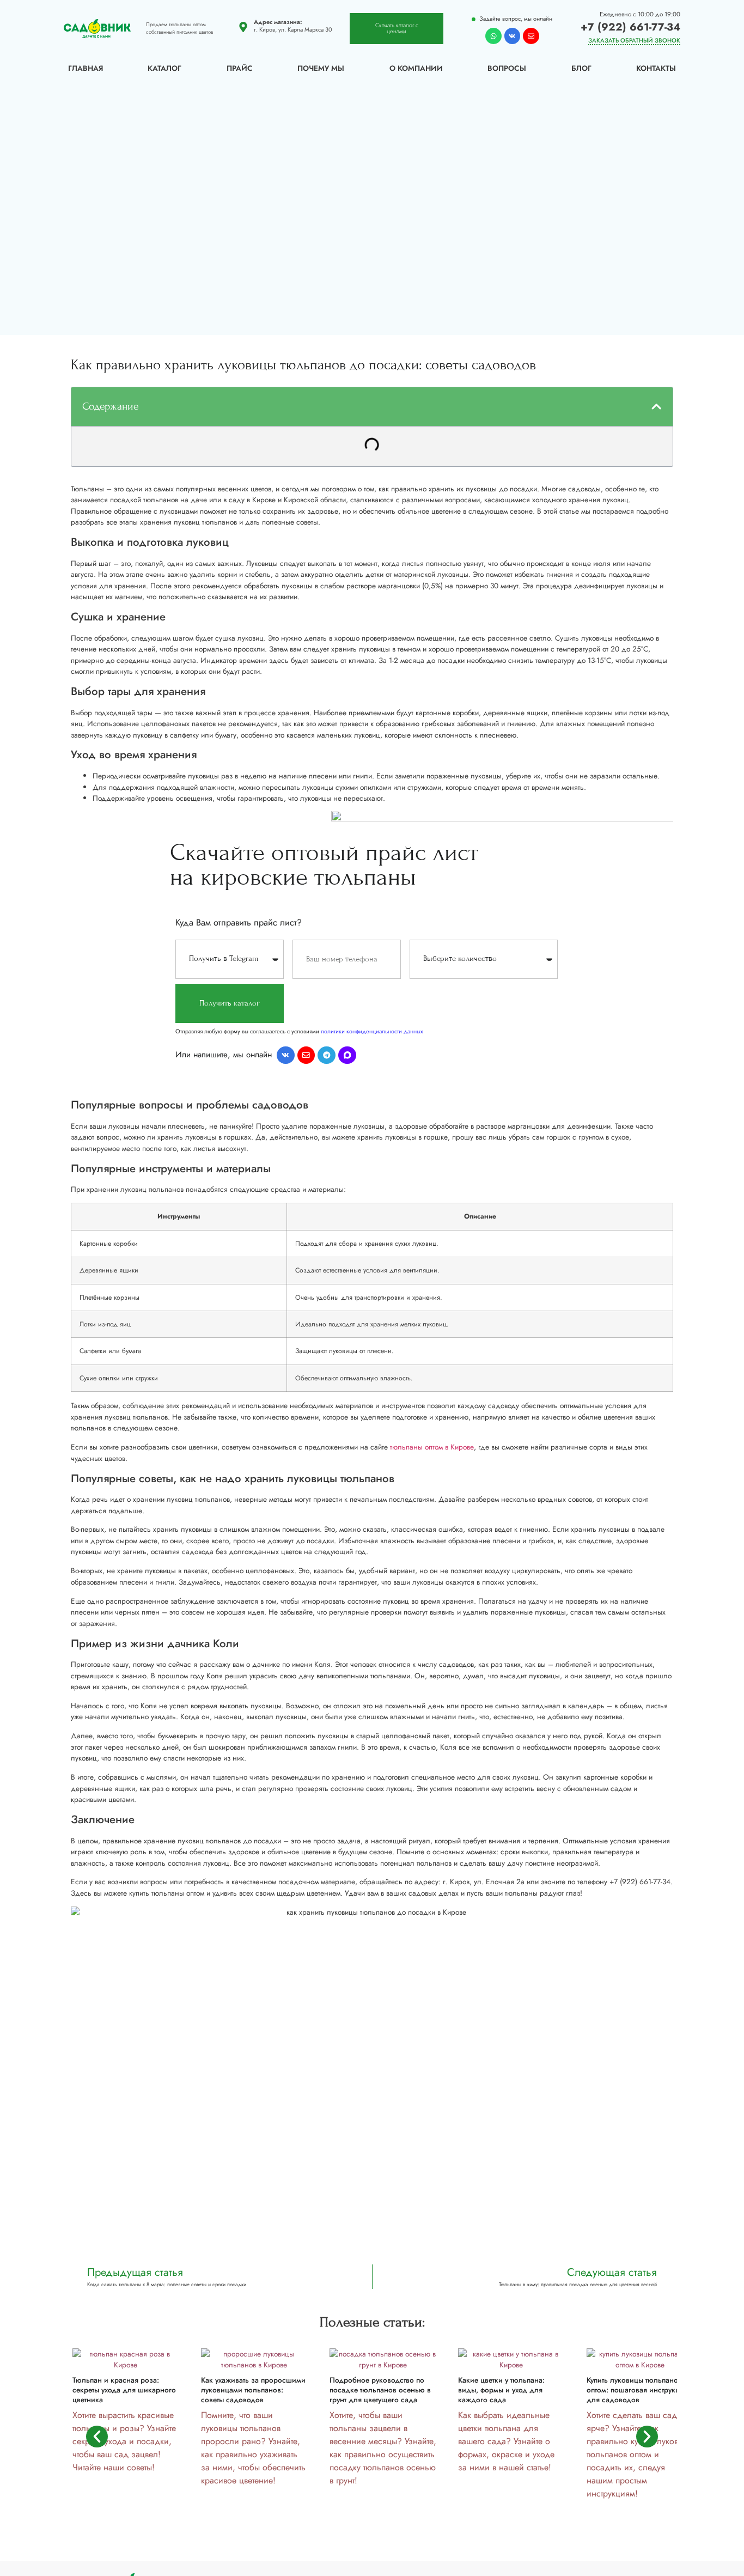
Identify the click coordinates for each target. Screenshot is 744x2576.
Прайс (240, 68)
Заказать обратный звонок (634, 40)
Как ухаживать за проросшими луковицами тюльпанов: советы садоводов (253, 2390)
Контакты (656, 68)
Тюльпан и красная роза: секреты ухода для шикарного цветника (124, 2390)
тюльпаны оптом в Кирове (432, 1447)
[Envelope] (531, 36)
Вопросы (507, 68)
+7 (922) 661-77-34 (630, 27)
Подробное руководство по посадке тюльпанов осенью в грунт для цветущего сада (380, 2390)
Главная (86, 68)
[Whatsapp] (493, 36)
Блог (581, 68)
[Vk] (513, 36)
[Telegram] (327, 1055)
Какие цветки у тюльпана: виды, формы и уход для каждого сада (501, 2390)
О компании (416, 68)
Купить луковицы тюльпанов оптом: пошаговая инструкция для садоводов (637, 2390)
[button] (656, 406)
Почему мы (321, 68)
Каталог (164, 68)
